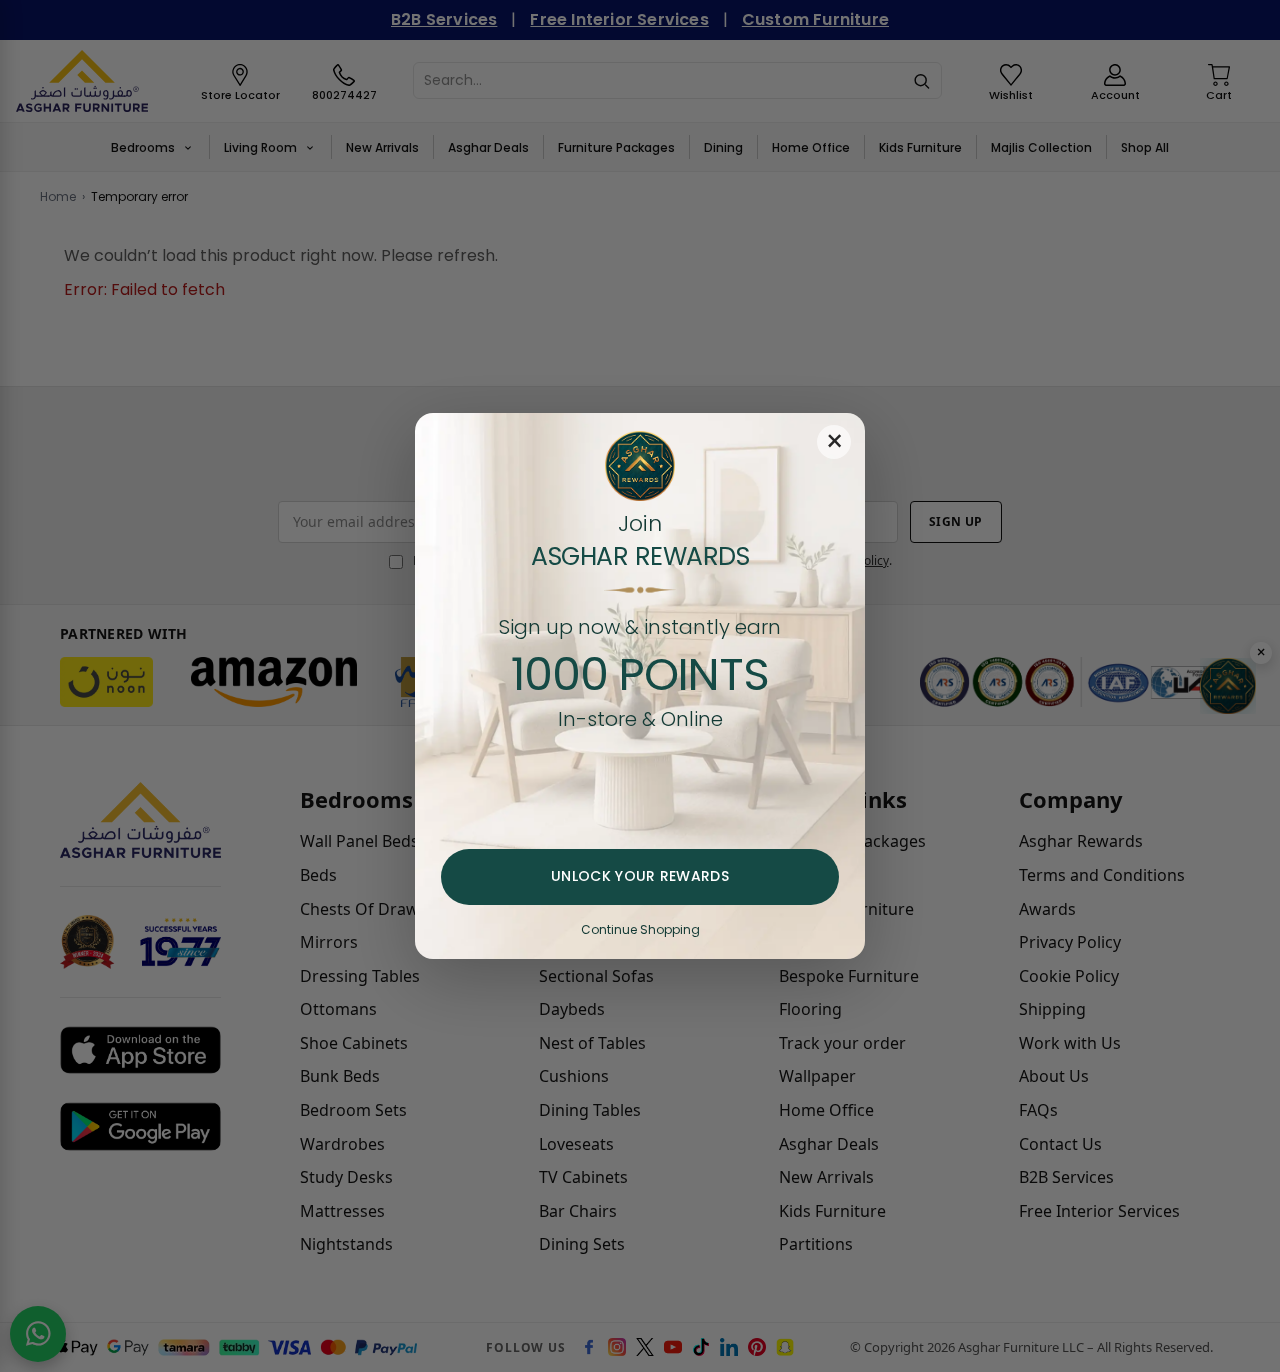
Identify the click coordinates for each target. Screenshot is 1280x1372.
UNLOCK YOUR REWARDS (640, 876)
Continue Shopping (640, 929)
